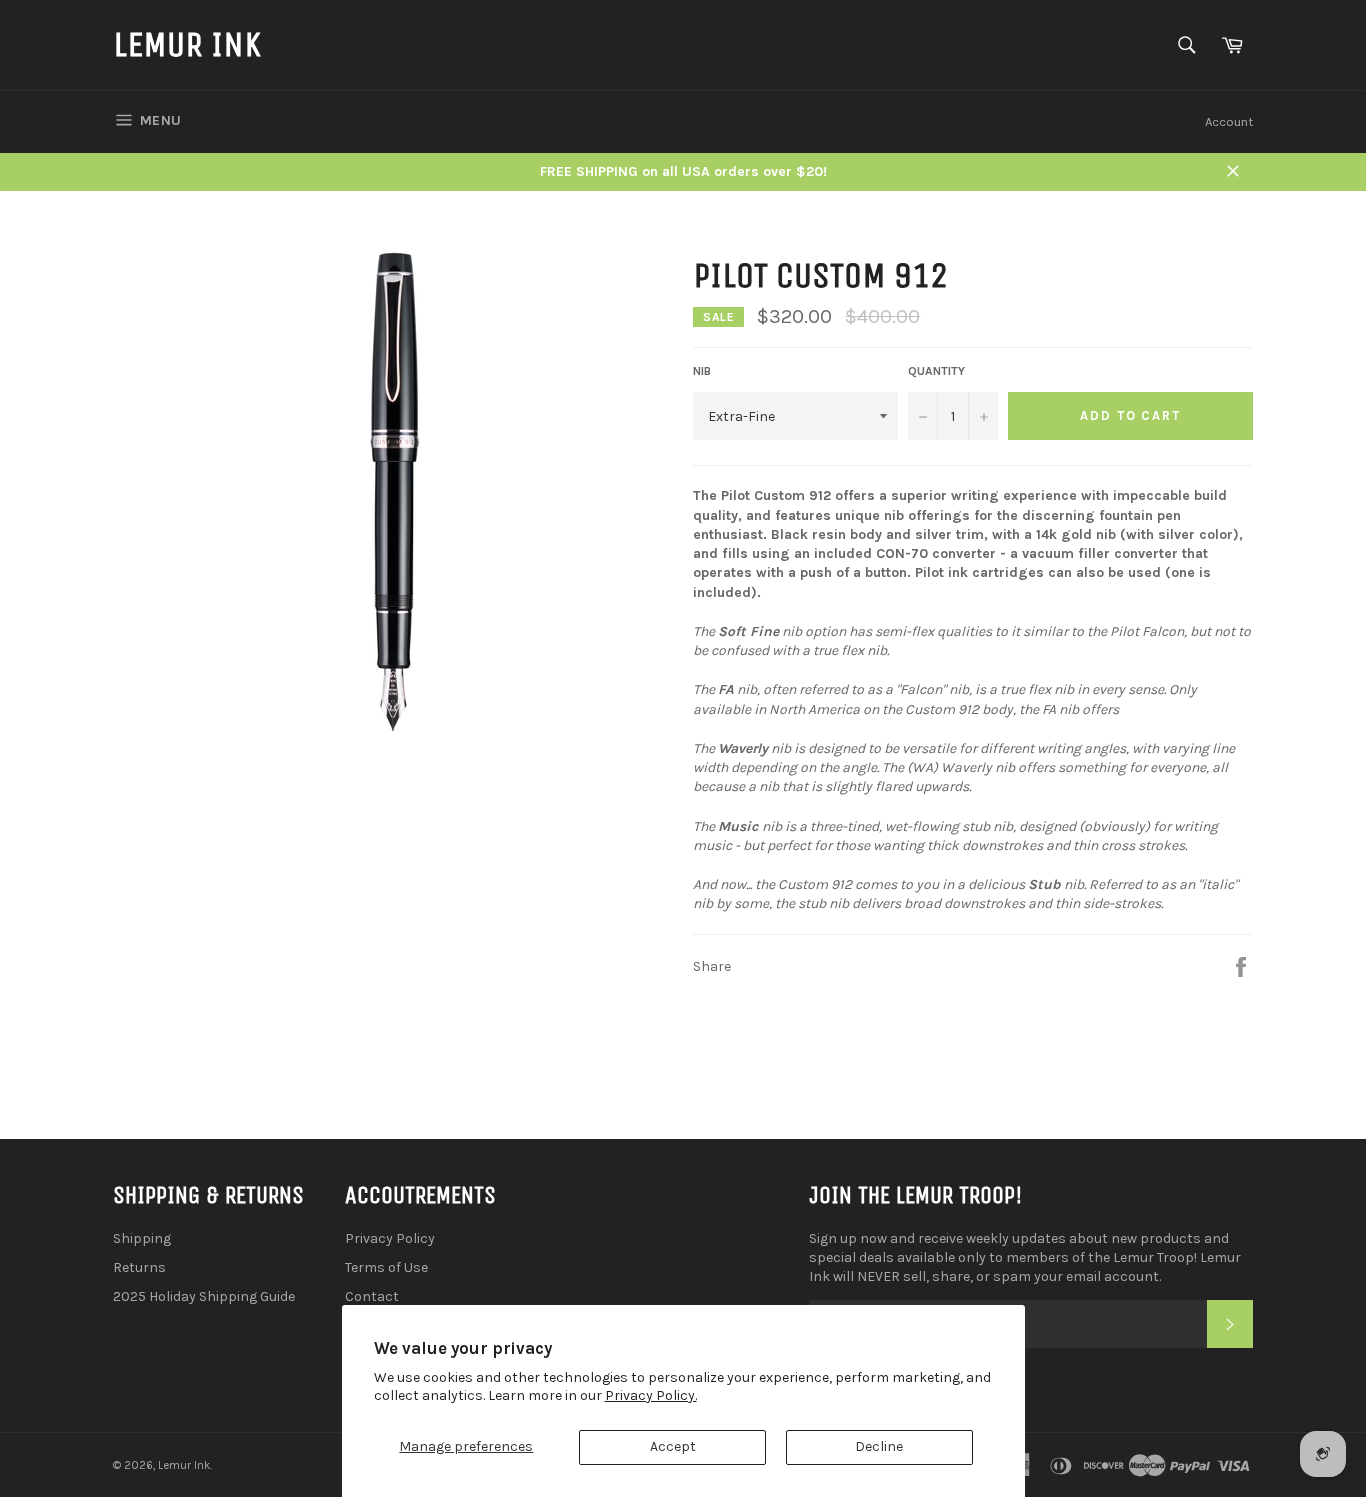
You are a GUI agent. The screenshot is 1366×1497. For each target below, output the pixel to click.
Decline (879, 1446)
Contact (372, 1296)
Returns (139, 1267)
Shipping (142, 1238)
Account (1229, 121)
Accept (673, 1446)
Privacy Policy (390, 1238)
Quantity (936, 371)
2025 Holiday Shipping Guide (204, 1296)
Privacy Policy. (651, 1395)
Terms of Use (386, 1267)
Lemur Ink (187, 44)
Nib (702, 371)
